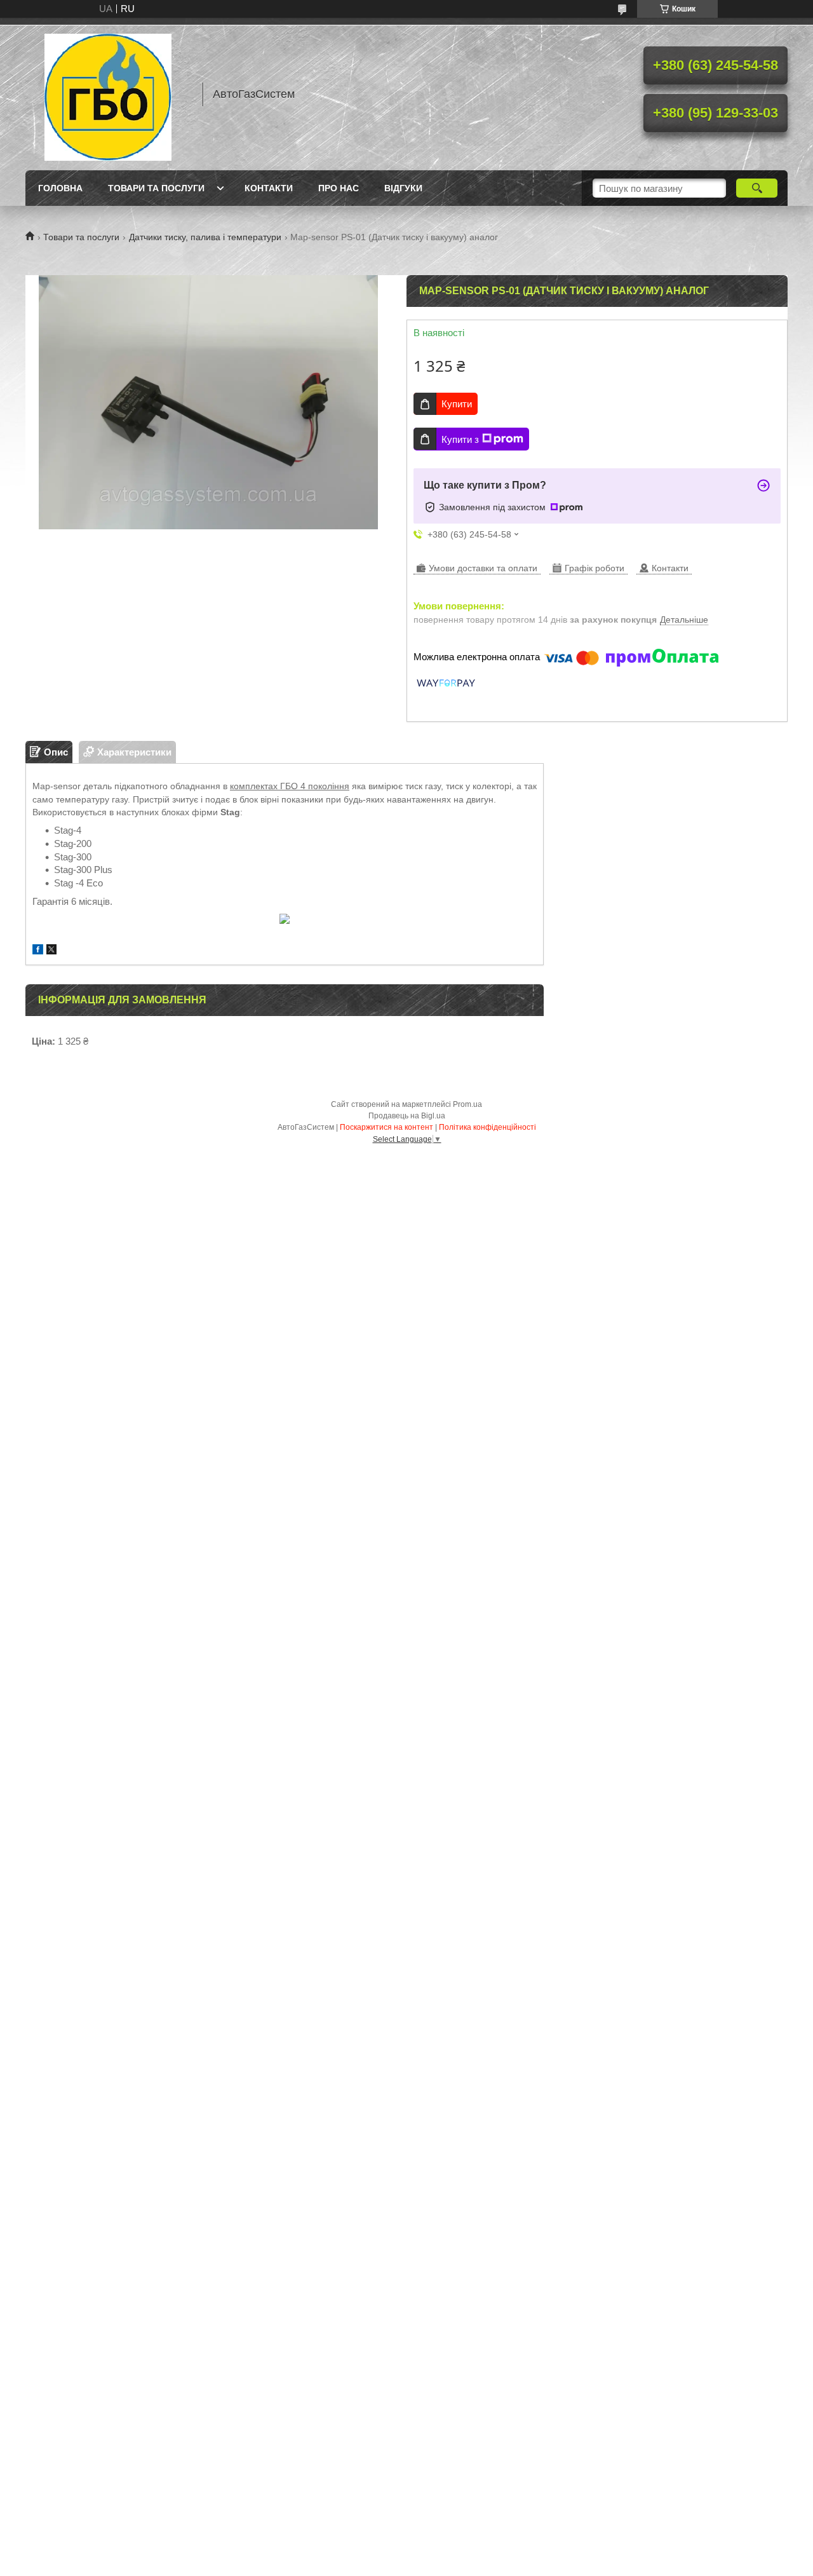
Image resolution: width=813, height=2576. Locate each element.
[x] (51, 951)
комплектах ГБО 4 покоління (290, 786)
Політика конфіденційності (487, 1127)
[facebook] (38, 951)
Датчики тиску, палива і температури (205, 237)
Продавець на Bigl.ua (407, 1116)
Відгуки (403, 188)
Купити (457, 404)
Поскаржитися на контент (386, 1127)
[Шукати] (757, 188)
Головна (60, 188)
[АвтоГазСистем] (108, 94)
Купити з (460, 439)
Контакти (269, 188)
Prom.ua (467, 1104)
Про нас (339, 188)
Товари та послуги (156, 188)
